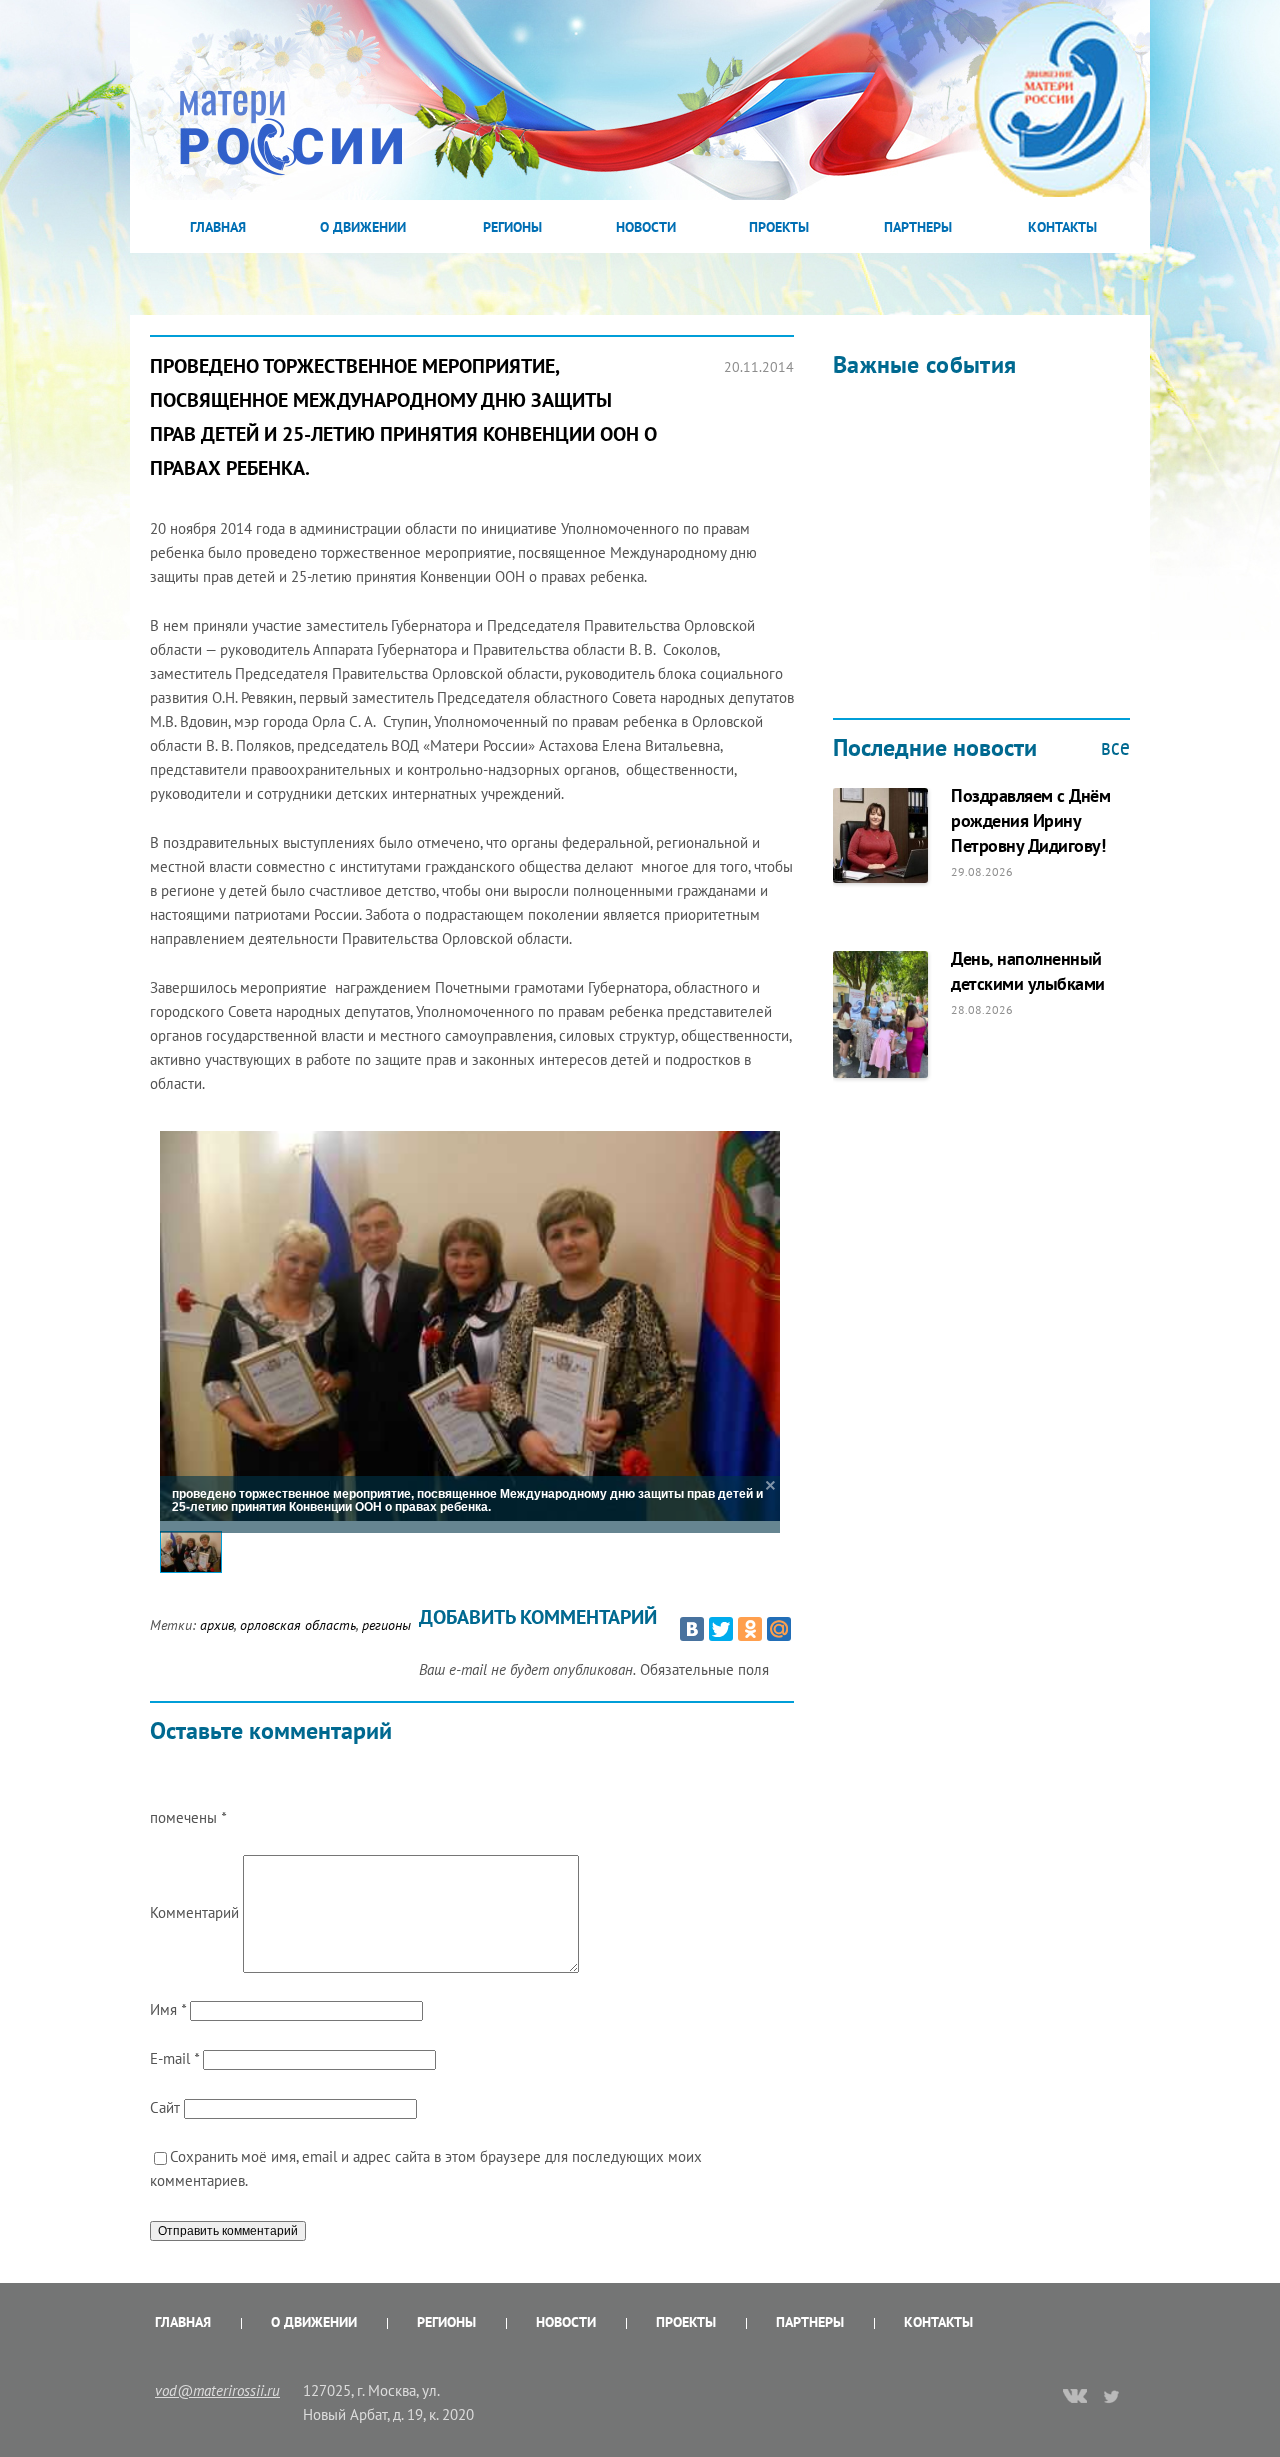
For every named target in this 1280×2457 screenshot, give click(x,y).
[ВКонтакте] (692, 1629)
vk (1075, 2398)
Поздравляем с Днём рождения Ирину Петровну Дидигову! (1030, 820)
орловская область (298, 1625)
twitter (1112, 2396)
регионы (386, 1625)
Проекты (779, 227)
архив (217, 1625)
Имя (168, 2009)
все (1115, 747)
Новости (646, 227)
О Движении (363, 227)
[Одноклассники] (750, 1629)
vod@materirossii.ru (217, 2390)
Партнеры (918, 227)
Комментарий (194, 1912)
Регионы (512, 227)
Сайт (165, 2107)
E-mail (174, 2058)
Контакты (1062, 227)
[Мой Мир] (779, 1629)
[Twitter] (721, 1629)
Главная (218, 227)
